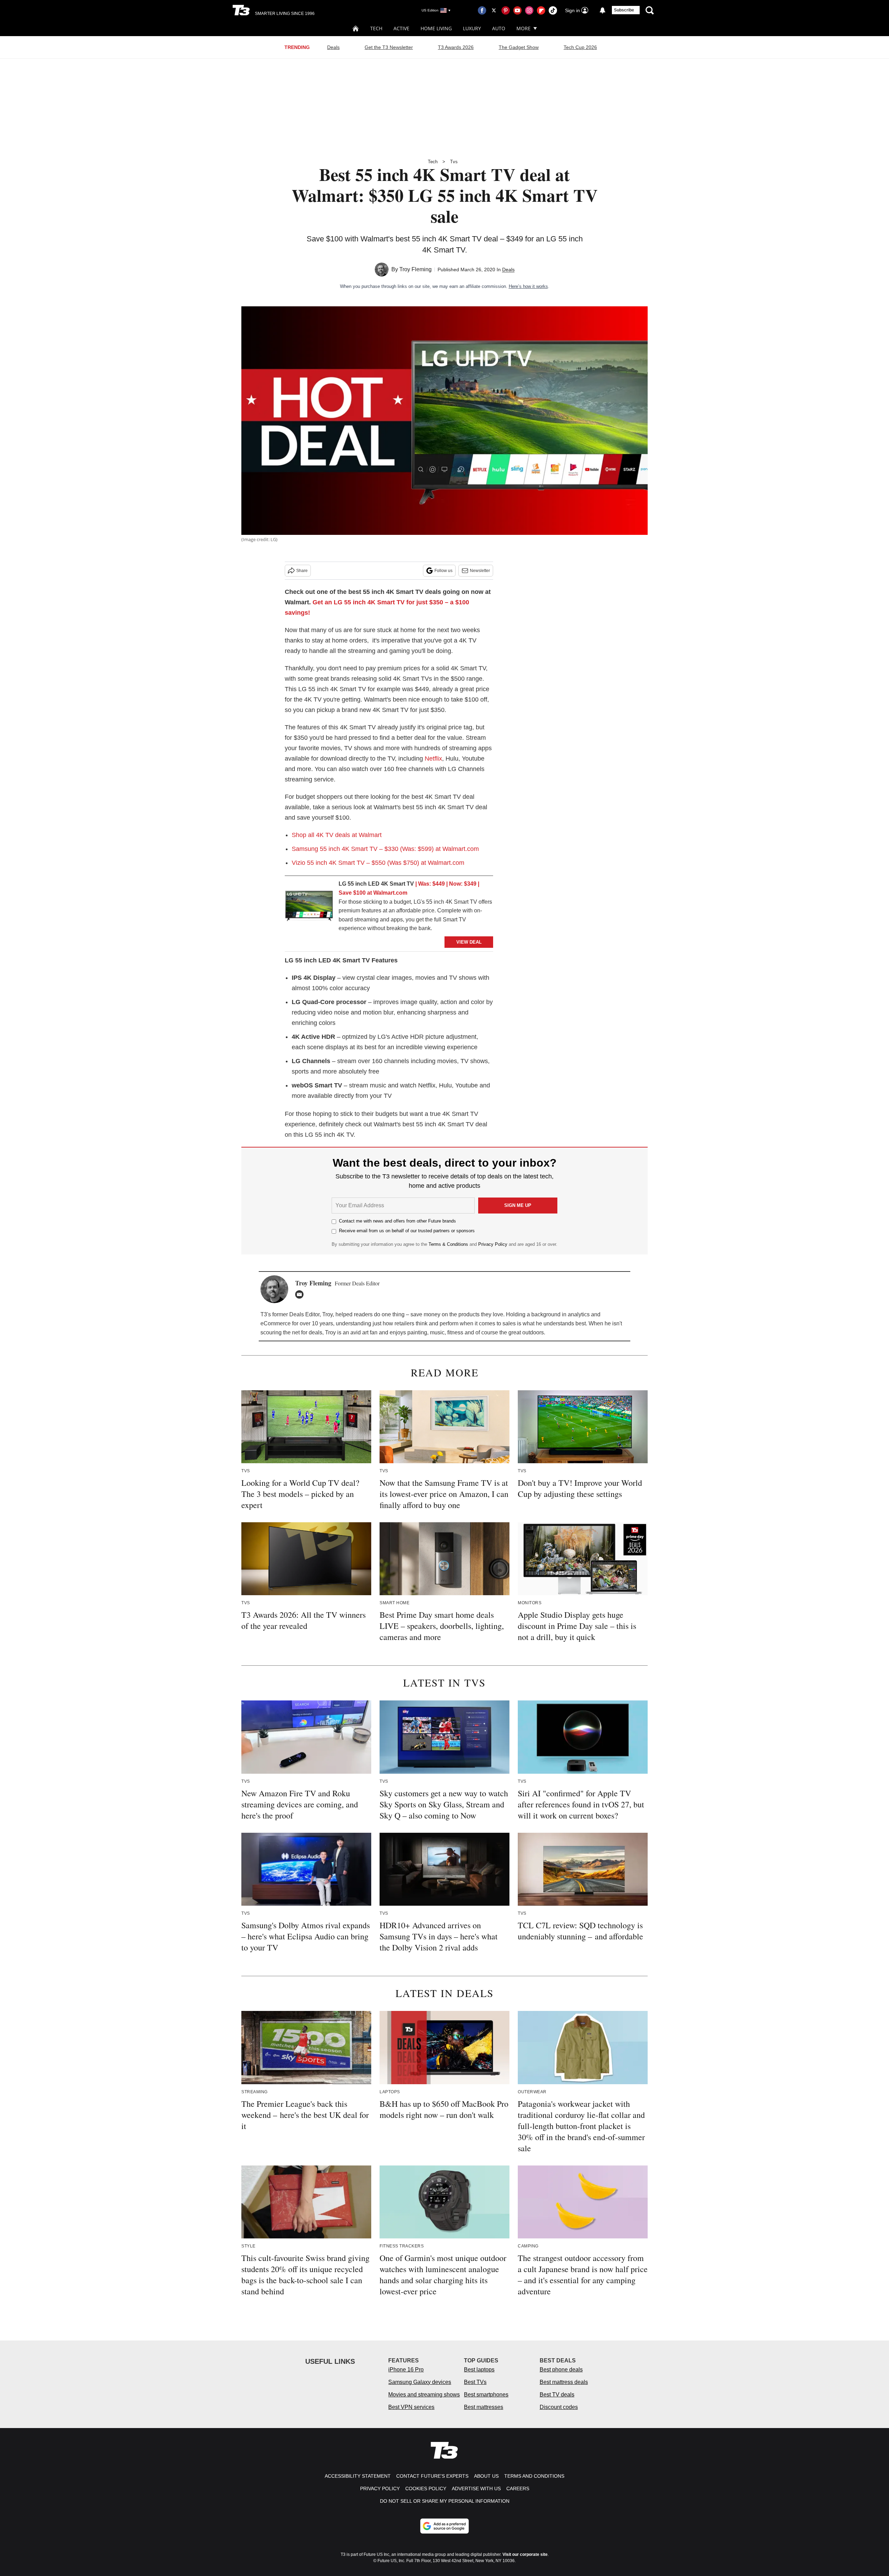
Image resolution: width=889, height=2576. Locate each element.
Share (302, 571)
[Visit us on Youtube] (517, 10)
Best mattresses (484, 2407)
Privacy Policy (493, 1244)
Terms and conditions (534, 2476)
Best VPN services (411, 2407)
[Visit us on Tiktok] (553, 10)
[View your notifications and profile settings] (603, 10)
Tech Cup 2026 (580, 47)
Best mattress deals (564, 2382)
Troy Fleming (416, 269)
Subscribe (624, 10)
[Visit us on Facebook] (482, 10)
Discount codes (559, 2407)
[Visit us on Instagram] (529, 10)
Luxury (472, 28)
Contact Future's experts (432, 2476)
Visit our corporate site (525, 2554)
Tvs (454, 162)
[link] (309, 907)
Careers (518, 2488)
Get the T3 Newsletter (389, 47)
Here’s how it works (528, 286)
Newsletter (480, 571)
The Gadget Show (519, 47)
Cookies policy (426, 2488)
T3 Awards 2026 (456, 47)
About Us (486, 2476)
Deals (333, 47)
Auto (499, 28)
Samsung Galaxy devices (420, 2382)
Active (401, 28)
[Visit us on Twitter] (494, 10)
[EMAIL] (301, 1294)
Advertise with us (476, 2488)
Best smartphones (486, 2395)
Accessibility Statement (358, 2476)
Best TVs (475, 2382)
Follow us (443, 571)
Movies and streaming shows (424, 2395)
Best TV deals (557, 2395)
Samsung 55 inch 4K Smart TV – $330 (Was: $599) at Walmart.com (385, 849)
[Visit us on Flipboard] (541, 10)
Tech (376, 28)
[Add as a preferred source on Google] (444, 2526)
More (524, 28)
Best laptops (479, 2370)
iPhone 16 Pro (406, 2370)
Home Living (436, 28)
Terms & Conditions (448, 1244)
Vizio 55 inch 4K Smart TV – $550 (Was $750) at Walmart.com (378, 863)
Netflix (433, 759)
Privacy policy (380, 2488)
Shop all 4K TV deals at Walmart (337, 835)
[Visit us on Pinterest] (506, 10)
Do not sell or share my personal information (445, 2501)
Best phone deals (561, 2370)
